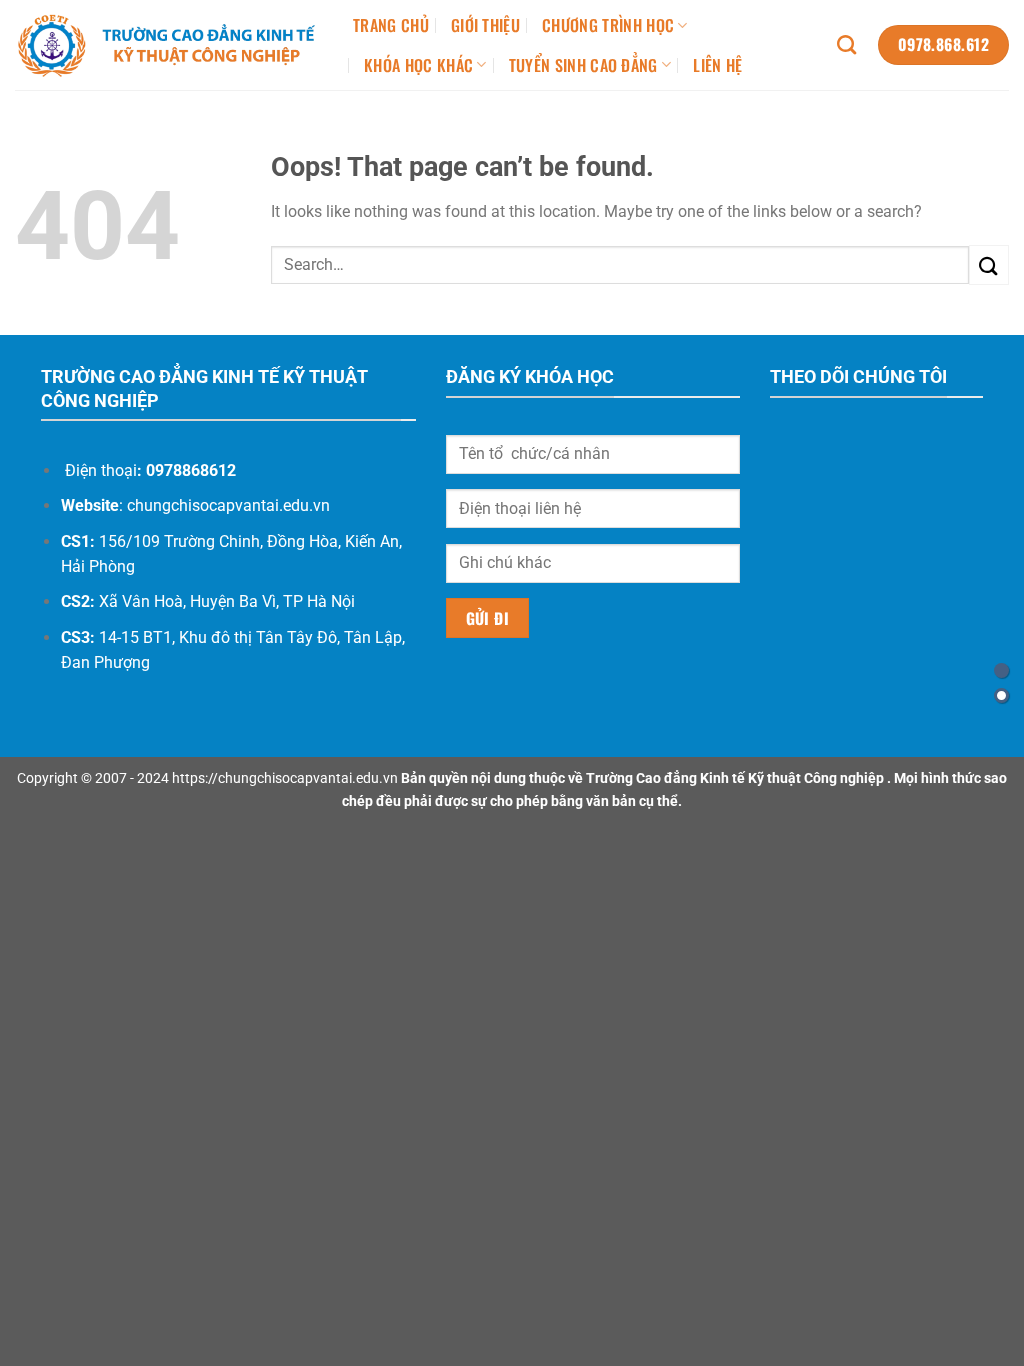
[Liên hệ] (1001, 670)
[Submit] (989, 264)
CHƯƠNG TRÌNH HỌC (608, 25)
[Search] (846, 44)
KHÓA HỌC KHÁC (418, 65)
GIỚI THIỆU (485, 25)
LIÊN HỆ (717, 65)
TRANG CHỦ (391, 25)
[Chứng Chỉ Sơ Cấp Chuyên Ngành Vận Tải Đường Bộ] (169, 45)
